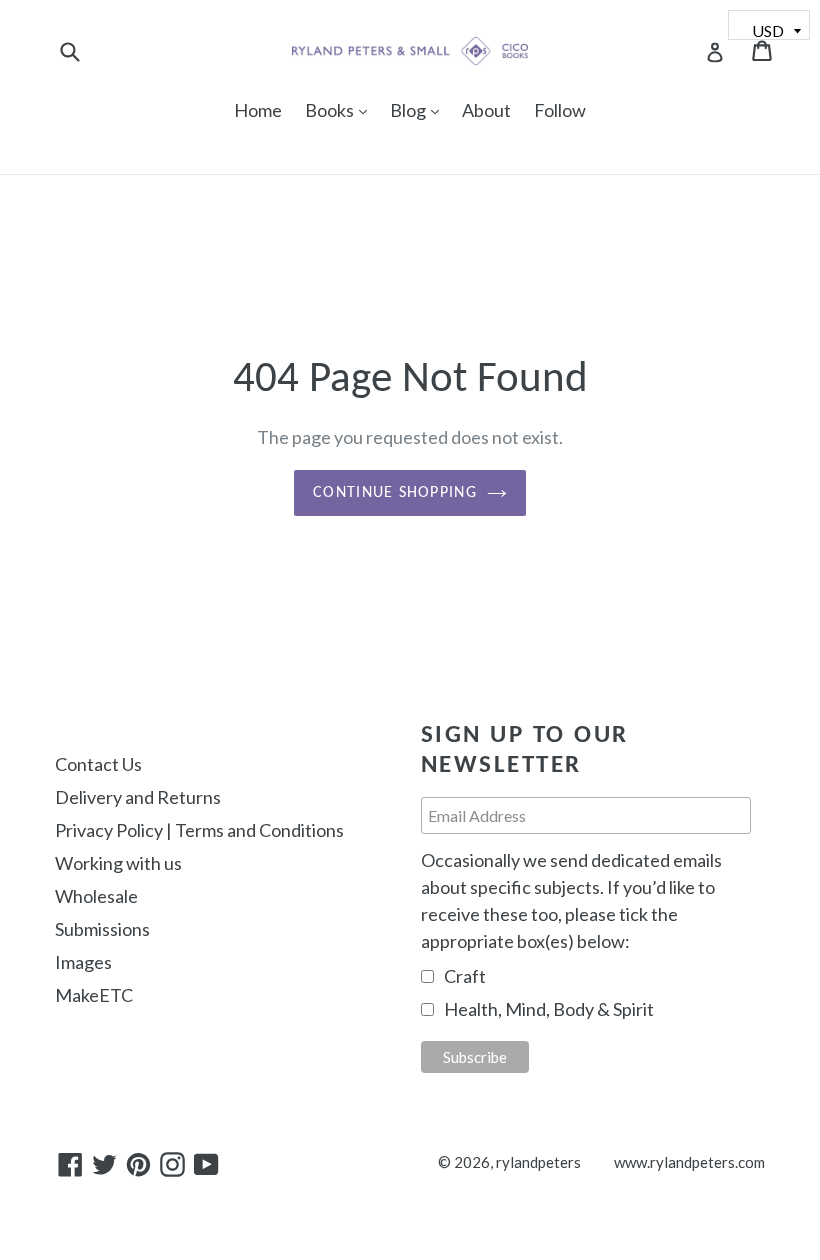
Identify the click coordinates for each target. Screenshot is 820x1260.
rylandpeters (538, 1162)
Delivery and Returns (138, 797)
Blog (419, 109)
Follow (560, 110)
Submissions (102, 929)
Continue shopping (395, 493)
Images (83, 962)
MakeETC (94, 995)
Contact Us (98, 764)
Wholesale (96, 896)
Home (258, 110)
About (486, 110)
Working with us (118, 863)
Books (341, 109)
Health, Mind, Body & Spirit (549, 1009)
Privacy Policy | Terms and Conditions (199, 830)
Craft (465, 976)
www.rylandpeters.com (689, 1162)
